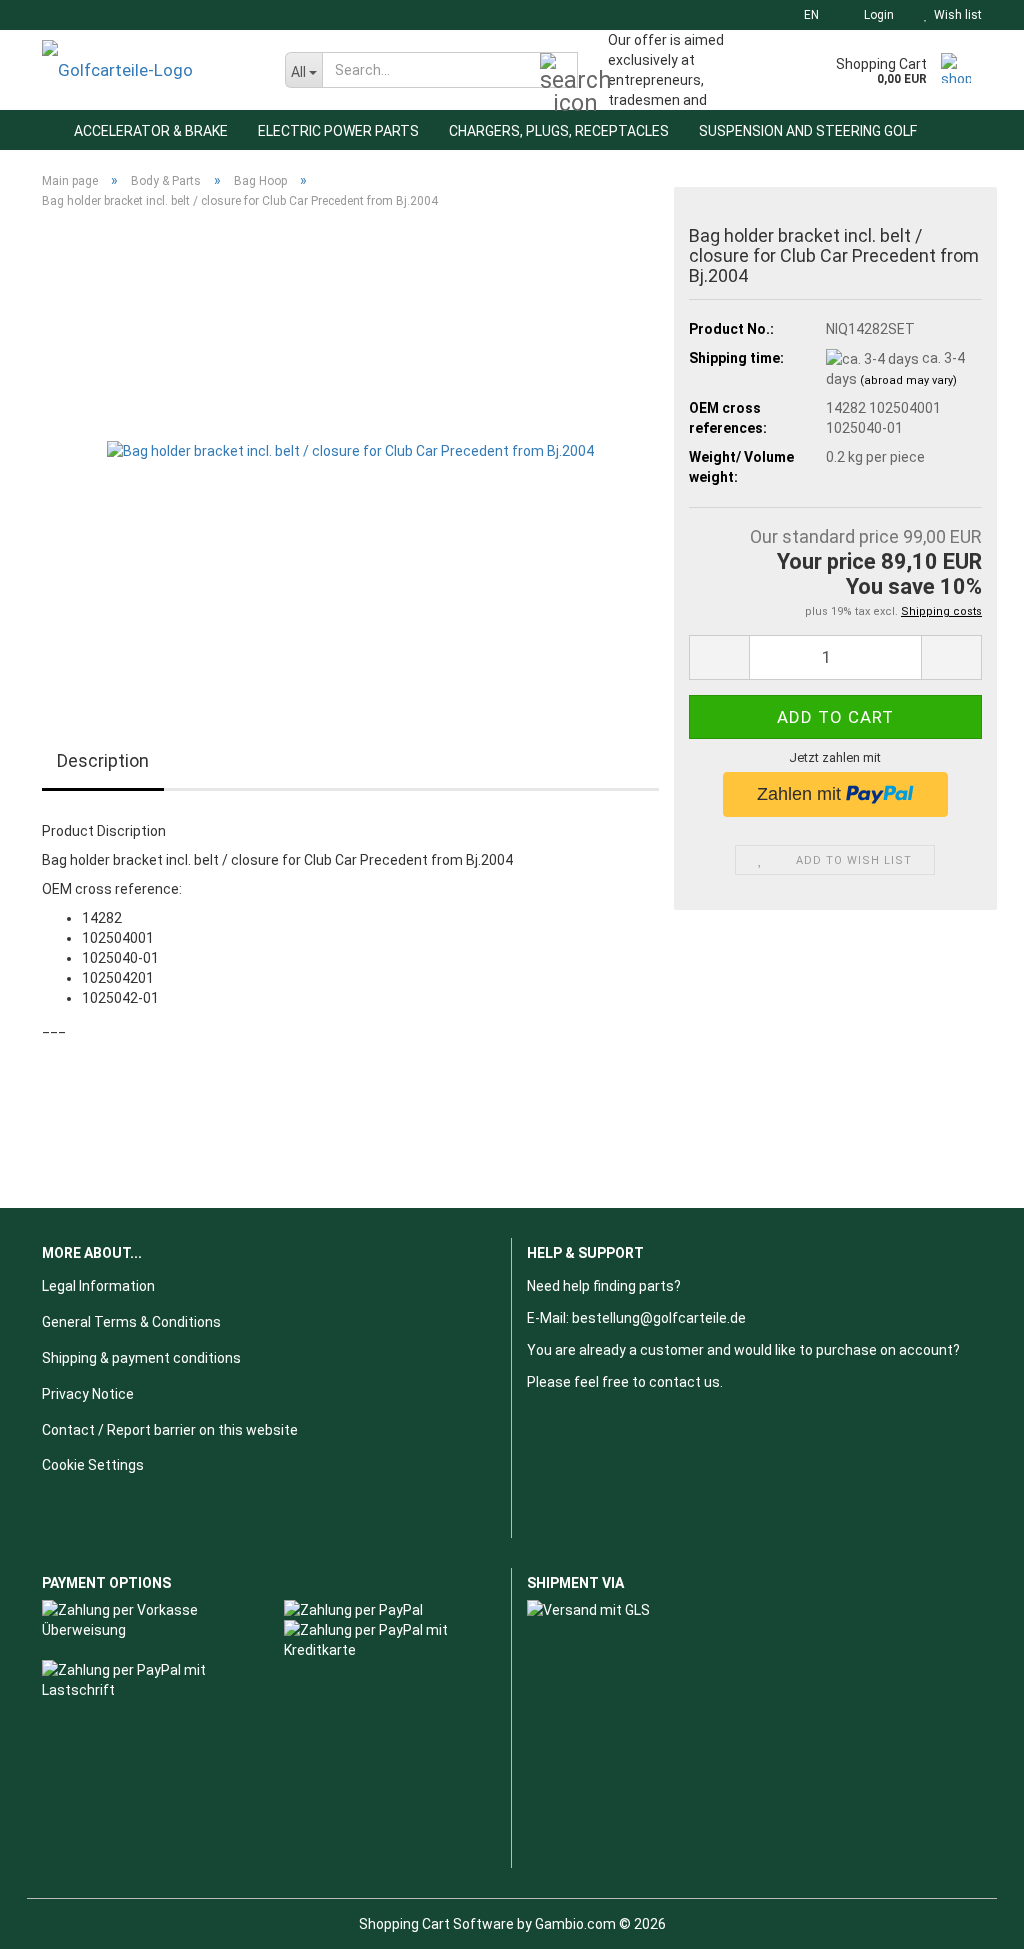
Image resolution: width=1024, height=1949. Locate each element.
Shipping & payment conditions (141, 1358)
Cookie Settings (93, 1465)
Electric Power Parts (338, 131)
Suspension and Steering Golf (808, 131)
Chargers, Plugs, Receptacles (559, 131)
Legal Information (98, 1286)
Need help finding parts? (604, 1286)
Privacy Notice (88, 1394)
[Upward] (969, 1919)
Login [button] (876, 15)
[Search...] (559, 71)
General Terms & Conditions (131, 1322)
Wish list (955, 15)
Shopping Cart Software (436, 1924)
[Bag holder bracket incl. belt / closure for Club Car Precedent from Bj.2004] (350, 450)
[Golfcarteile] (148, 70)
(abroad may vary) (908, 380)
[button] (805, 15)
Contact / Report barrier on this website (170, 1430)
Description (103, 760)
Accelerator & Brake (151, 131)
